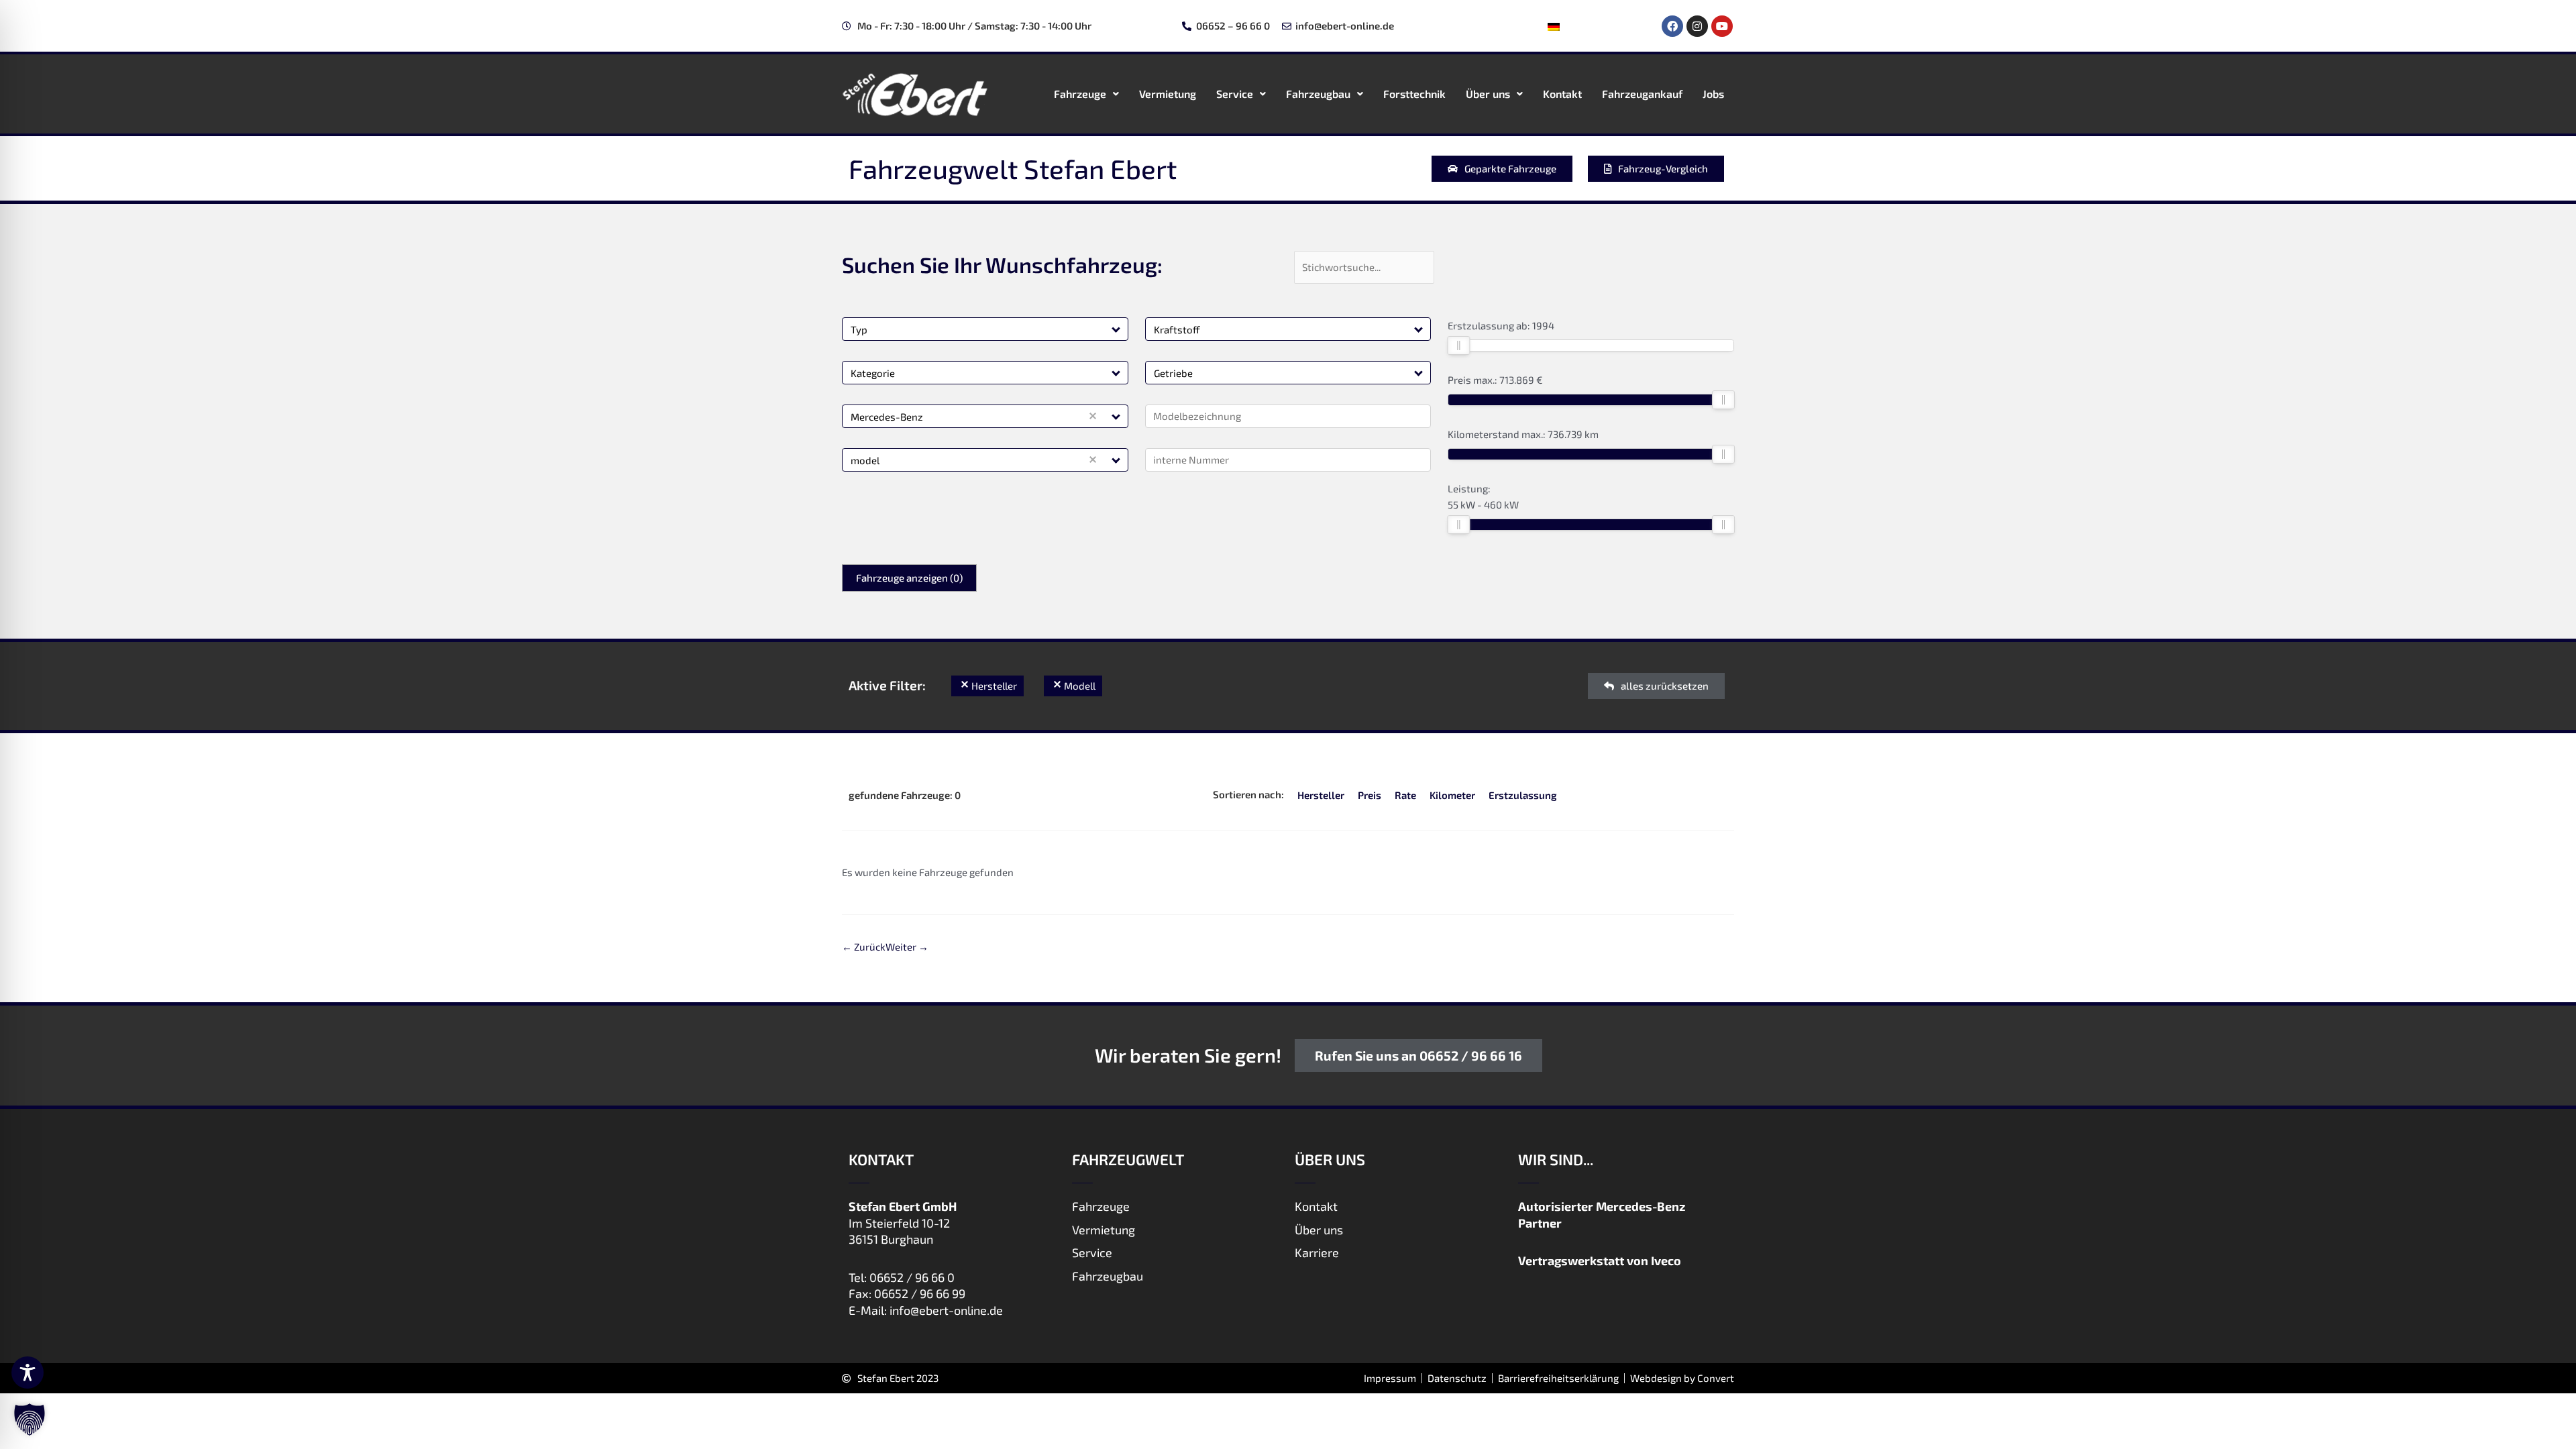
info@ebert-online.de (946, 1310)
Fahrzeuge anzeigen (909, 578)
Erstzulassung (1523, 795)
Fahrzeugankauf (1642, 94)
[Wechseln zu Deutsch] (1554, 26)
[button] (1117, 329)
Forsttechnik (1414, 94)
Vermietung (1168, 94)
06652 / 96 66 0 (912, 1277)
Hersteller (1321, 795)
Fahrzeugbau (1318, 94)
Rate (1405, 795)
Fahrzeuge (1080, 94)
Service (1235, 94)
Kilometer (1452, 795)
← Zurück (864, 947)
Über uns (1488, 94)
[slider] (1458, 345)
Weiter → (907, 947)
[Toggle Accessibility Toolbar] (28, 1373)
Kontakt (1562, 94)
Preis (1370, 795)
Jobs (1713, 94)
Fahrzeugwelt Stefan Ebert (1013, 168)
